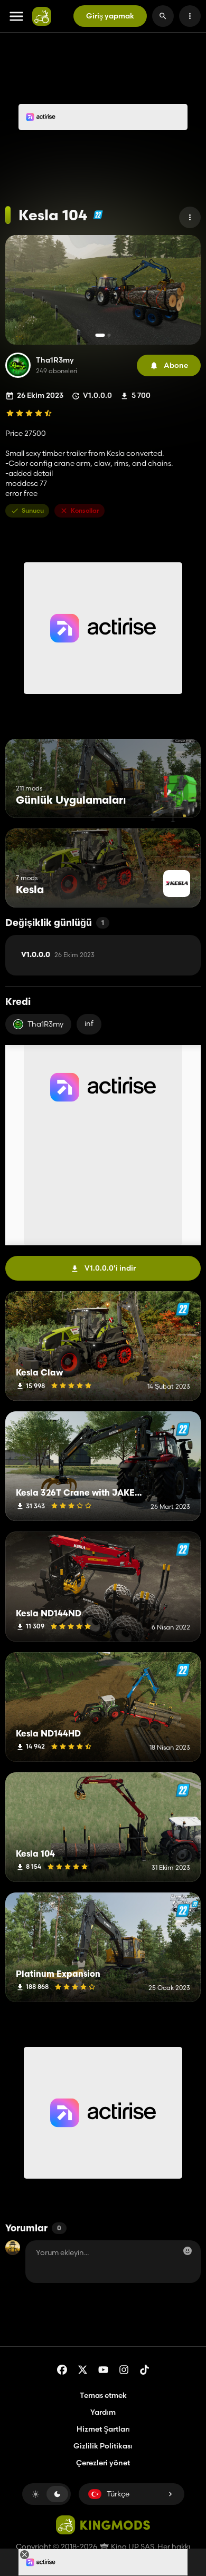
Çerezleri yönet (103, 2463)
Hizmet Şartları (103, 2429)
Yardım (103, 2412)
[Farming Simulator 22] (98, 215)
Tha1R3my (55, 360)
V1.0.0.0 (58, 955)
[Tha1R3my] (18, 365)
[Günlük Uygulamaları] (173, 798)
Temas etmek (103, 2395)
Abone (176, 365)
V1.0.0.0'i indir (110, 1268)
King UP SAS (132, 2546)
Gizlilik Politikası (103, 2446)
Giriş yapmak (110, 16)
